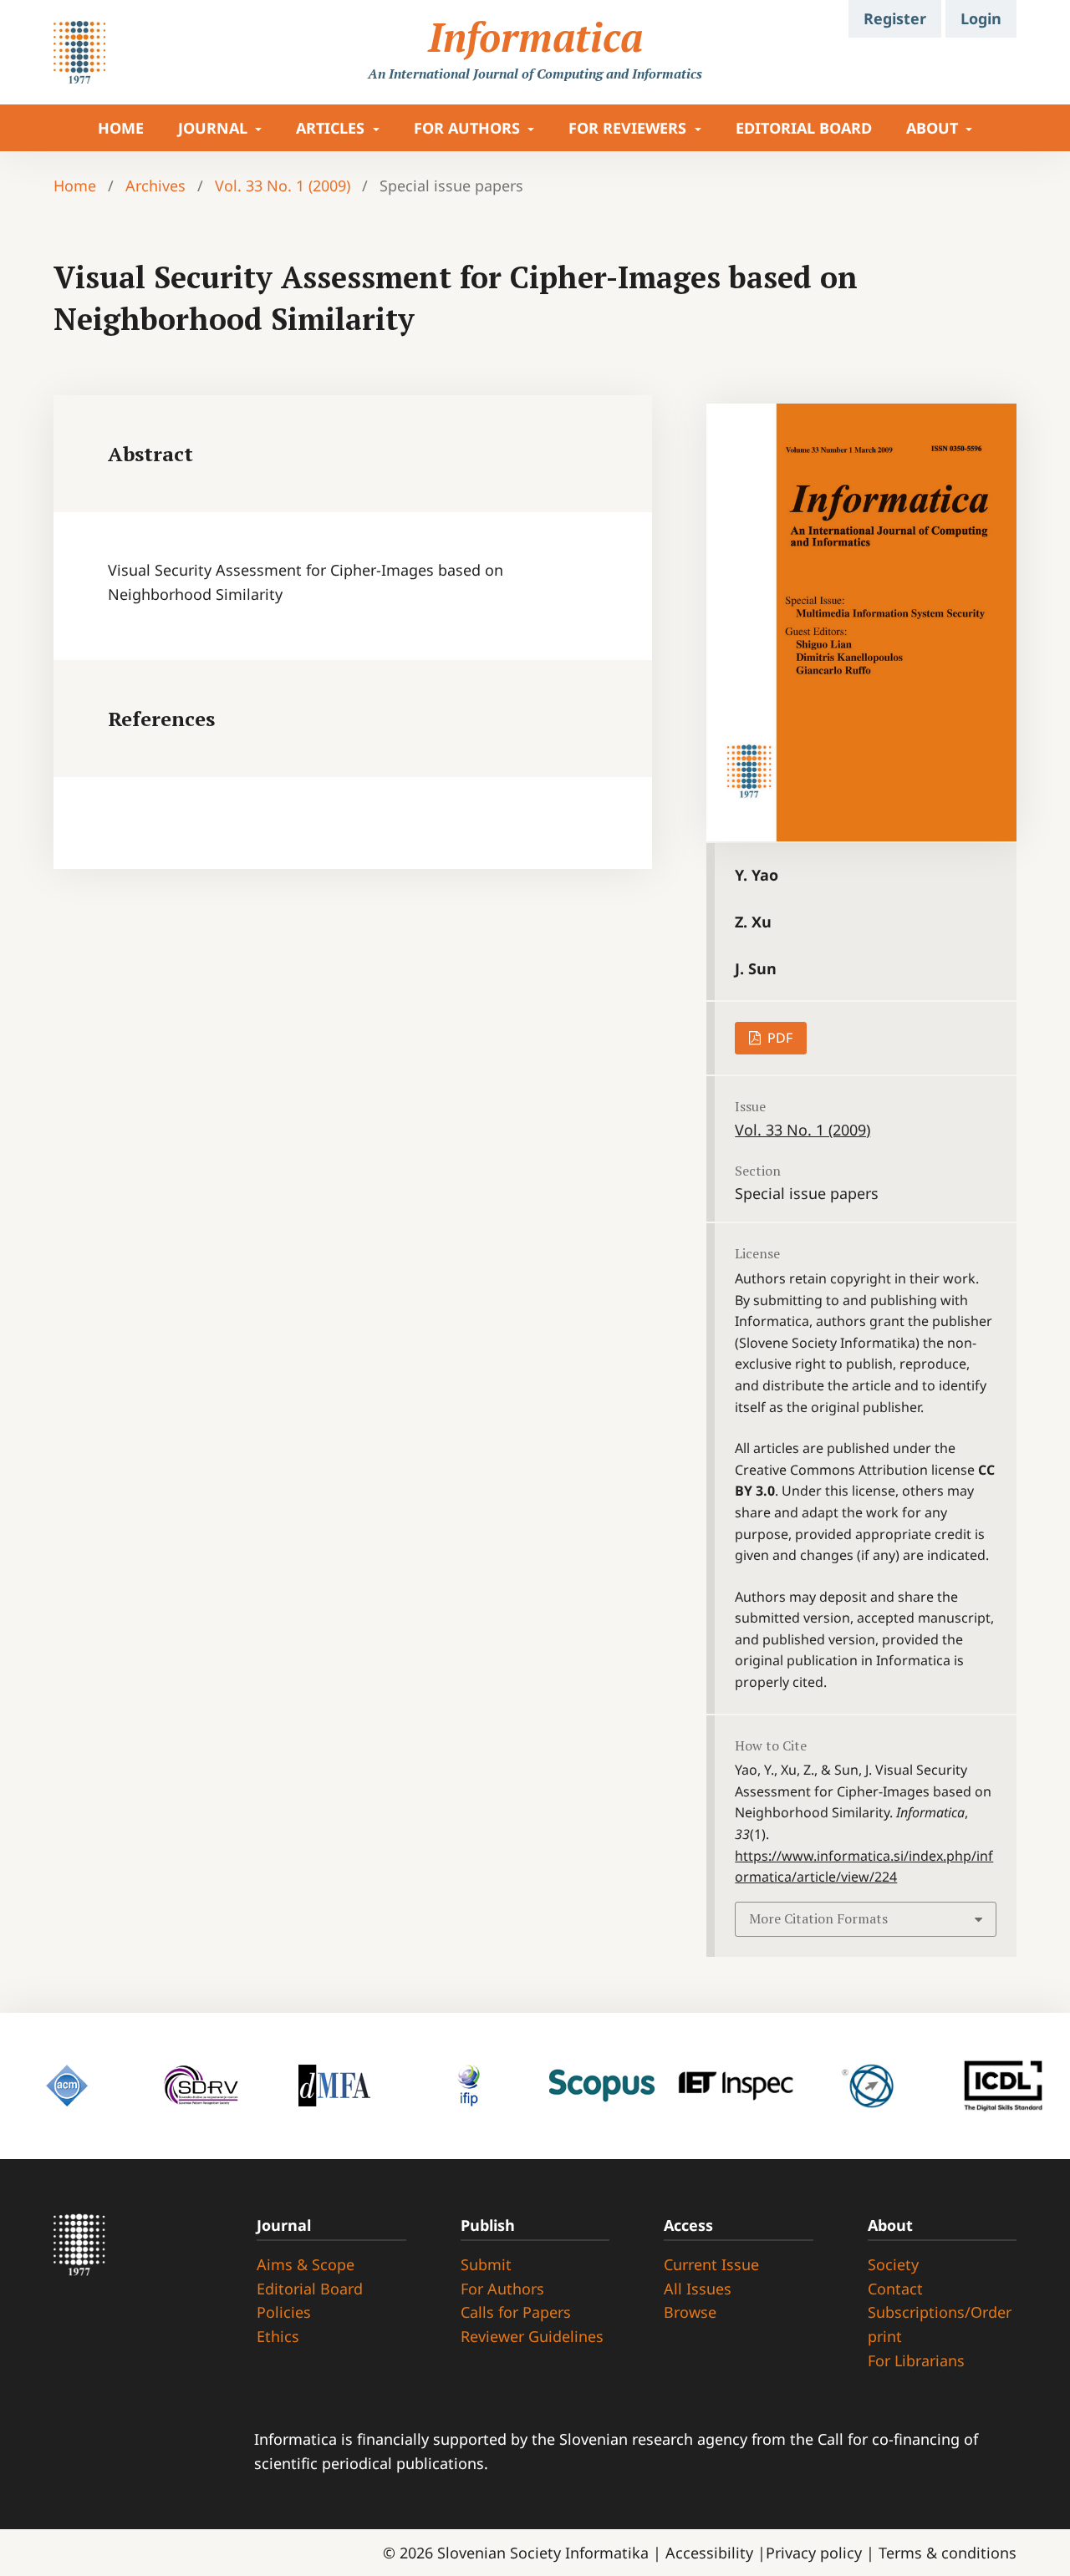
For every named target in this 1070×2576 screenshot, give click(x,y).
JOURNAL (215, 128)
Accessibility (711, 2553)
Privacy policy (816, 2553)
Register (895, 18)
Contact (895, 2289)
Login (981, 18)
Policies (284, 2312)
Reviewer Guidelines (532, 2336)
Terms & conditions (948, 2553)
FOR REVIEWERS (629, 128)
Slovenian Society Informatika (543, 2553)
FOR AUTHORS (469, 128)
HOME (121, 128)
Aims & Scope (306, 2264)
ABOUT (934, 128)
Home (75, 185)
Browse (690, 2312)
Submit (486, 2264)
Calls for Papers (516, 2312)
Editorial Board (804, 128)
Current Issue (711, 2264)
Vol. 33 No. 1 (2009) (283, 185)
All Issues (698, 2289)
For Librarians (916, 2360)
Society (893, 2264)
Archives (155, 185)
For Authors (502, 2289)
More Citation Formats (818, 1918)
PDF (778, 1038)
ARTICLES (332, 128)
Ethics (278, 2336)
